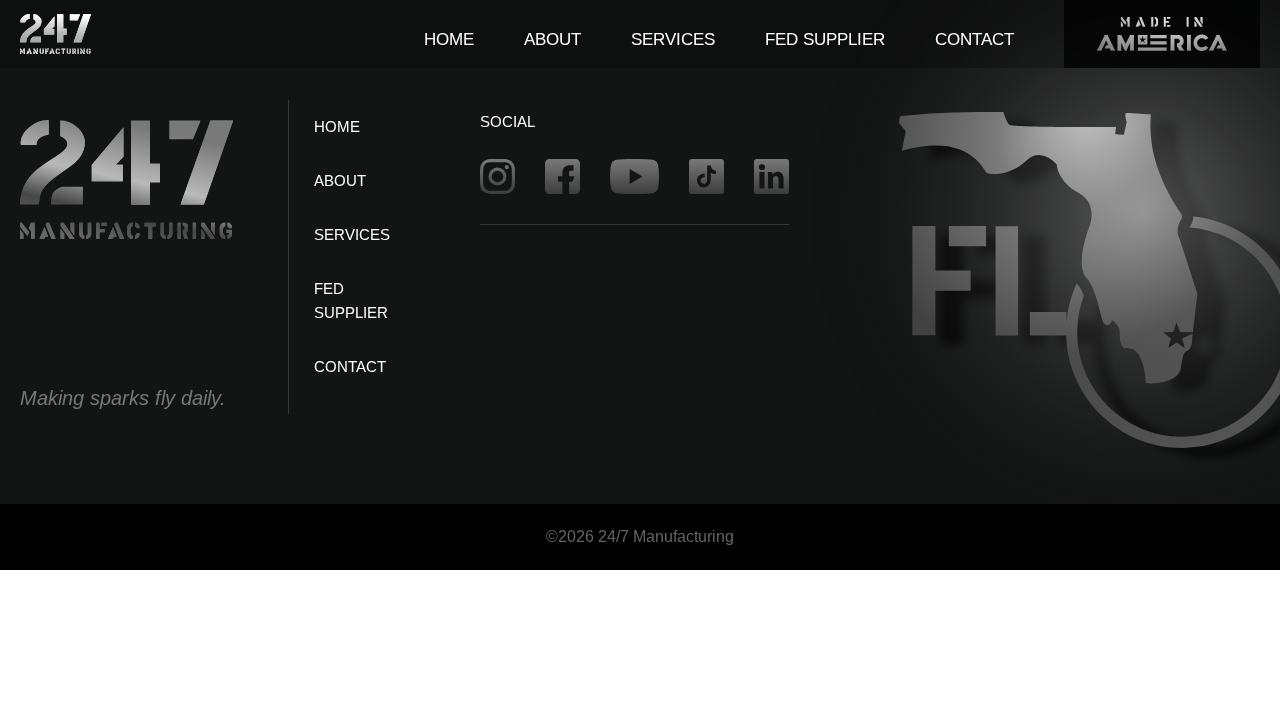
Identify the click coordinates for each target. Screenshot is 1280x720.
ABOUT (552, 39)
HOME (449, 39)
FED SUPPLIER (825, 39)
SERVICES (673, 39)
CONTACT (974, 39)
